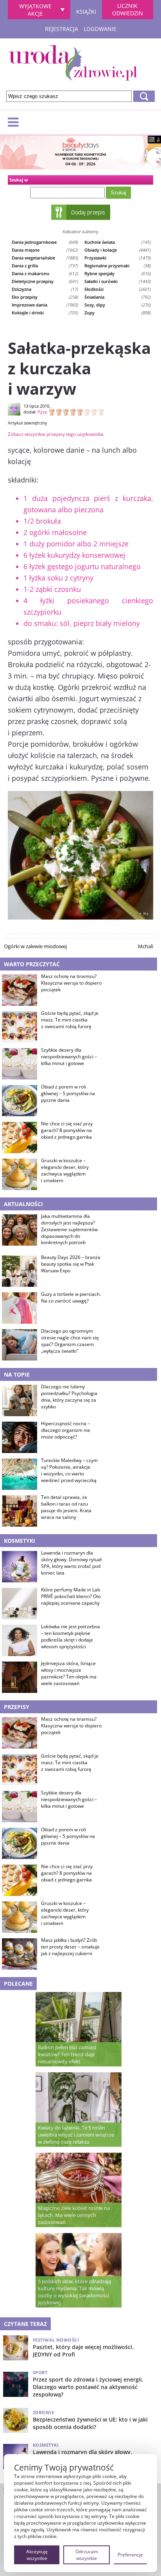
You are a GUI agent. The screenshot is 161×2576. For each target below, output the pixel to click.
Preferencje (130, 2555)
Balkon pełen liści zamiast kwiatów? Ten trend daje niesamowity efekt (67, 2054)
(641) (45, 281)
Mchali (146, 946)
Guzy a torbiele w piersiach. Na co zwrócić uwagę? (71, 1298)
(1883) (45, 258)
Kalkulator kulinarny (80, 231)
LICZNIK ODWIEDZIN (128, 9)
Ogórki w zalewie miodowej (35, 946)
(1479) (118, 258)
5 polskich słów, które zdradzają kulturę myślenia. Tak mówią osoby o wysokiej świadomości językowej (74, 2292)
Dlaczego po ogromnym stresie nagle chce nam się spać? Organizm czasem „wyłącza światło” (70, 1341)
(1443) (118, 281)
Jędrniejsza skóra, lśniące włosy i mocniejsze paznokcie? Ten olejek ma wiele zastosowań (69, 1673)
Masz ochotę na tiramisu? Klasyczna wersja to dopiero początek (71, 983)
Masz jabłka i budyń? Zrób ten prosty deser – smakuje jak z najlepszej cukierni (70, 1947)
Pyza (42, 412)
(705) (45, 313)
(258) (45, 297)
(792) (118, 297)
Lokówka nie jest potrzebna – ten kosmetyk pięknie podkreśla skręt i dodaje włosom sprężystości (71, 1636)
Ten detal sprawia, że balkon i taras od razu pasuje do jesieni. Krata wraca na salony (66, 1507)
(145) (118, 242)
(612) (45, 273)
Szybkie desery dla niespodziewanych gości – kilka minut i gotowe (69, 1057)
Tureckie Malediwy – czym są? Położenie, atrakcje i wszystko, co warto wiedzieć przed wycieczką (69, 1470)
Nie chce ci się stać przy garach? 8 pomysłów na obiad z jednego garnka (67, 1130)
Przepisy (17, 1707)
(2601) (118, 289)
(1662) (45, 250)
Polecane (18, 1984)
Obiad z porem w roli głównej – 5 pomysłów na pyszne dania (68, 1094)
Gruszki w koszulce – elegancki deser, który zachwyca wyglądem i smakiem (65, 1170)
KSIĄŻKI (86, 11)
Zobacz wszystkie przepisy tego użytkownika (56, 434)
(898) (118, 313)
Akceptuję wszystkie (37, 2555)
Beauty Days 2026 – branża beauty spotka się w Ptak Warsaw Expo (71, 1264)
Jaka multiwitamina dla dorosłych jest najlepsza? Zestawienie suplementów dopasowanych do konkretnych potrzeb (69, 1229)
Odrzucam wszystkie (87, 2555)
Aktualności (23, 1204)
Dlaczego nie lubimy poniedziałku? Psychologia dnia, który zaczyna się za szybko (69, 1397)
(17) (45, 289)
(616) (118, 273)
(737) (45, 266)
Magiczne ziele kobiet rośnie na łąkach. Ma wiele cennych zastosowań (74, 2215)
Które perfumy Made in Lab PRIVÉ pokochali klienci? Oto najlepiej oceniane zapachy (71, 1596)
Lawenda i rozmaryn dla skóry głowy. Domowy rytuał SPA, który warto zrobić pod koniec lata (71, 1563)
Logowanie (100, 29)
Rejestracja (62, 29)
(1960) (45, 305)
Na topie (17, 1374)
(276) (118, 305)
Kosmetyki (20, 1541)
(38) (118, 266)
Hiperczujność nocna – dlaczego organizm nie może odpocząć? (66, 1430)
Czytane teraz (25, 2324)
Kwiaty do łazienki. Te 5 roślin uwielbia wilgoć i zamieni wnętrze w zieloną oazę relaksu (76, 2135)
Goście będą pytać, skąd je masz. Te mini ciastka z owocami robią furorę (70, 1020)
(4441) (118, 250)
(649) (45, 242)
